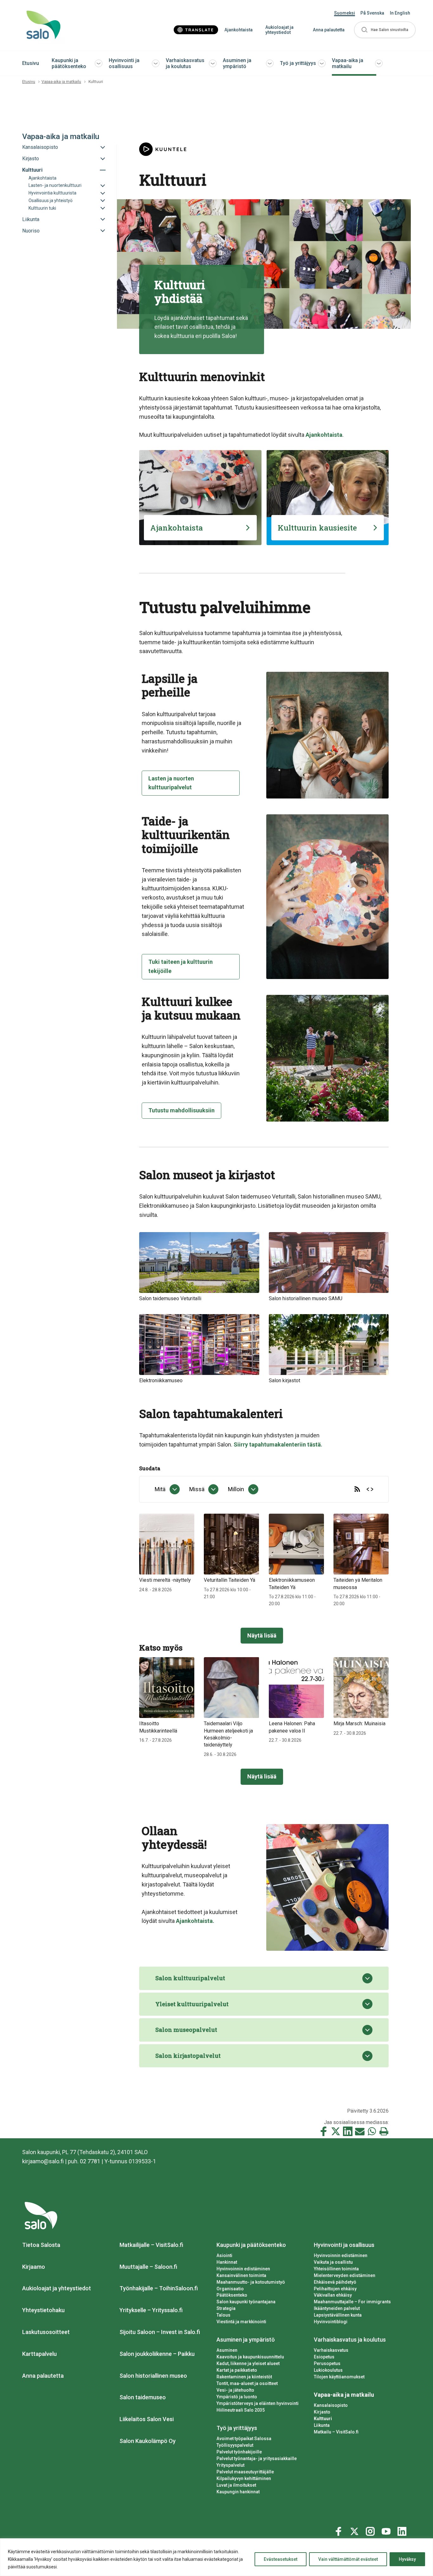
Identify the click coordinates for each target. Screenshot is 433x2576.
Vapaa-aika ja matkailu (348, 63)
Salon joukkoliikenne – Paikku (157, 2354)
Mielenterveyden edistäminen (345, 2275)
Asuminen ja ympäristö (237, 63)
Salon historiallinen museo (153, 2376)
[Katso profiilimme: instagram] (371, 2530)
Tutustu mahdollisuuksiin (181, 1110)
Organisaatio (230, 2289)
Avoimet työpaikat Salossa (244, 2439)
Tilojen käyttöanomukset (339, 2377)
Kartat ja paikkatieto (237, 2370)
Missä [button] (197, 1489)
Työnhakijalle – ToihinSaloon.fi (159, 2288)
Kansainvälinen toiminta (241, 2275)
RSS (357, 1489)
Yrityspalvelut (230, 2465)
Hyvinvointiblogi (331, 2322)
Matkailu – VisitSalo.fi (336, 2432)
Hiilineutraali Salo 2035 (241, 2410)
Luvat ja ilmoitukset (236, 2485)
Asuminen (227, 2350)
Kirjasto (322, 2412)
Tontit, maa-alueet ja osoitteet (247, 2383)
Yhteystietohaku (43, 2310)
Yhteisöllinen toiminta (336, 2269)
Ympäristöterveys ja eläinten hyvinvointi (258, 2403)
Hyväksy (407, 2559)
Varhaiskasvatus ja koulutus (185, 63)
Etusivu (31, 63)
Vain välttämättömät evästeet (348, 2559)
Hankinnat (227, 2262)
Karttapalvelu (39, 2354)
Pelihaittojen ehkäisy (335, 2289)
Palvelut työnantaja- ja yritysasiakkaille (257, 2458)
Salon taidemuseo (143, 2397)
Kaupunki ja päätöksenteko (69, 63)
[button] (385, 30)
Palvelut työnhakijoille (239, 2452)
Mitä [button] (160, 1489)
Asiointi (224, 2255)
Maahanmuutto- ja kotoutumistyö (251, 2282)
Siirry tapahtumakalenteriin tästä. (278, 1444)
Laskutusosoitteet (46, 2332)
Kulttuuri (323, 2419)
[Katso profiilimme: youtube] (387, 2530)
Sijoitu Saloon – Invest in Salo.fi (160, 2332)
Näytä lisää (262, 1635)
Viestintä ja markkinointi (241, 2322)
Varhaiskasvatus (331, 2350)
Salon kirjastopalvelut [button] (188, 2056)
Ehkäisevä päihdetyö (335, 2282)
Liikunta (322, 2425)
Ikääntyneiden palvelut (337, 2308)
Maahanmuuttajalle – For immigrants (352, 2302)
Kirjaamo (34, 2267)
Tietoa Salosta (41, 2245)
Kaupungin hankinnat (238, 2492)
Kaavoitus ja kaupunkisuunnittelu (250, 2357)
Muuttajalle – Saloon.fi (148, 2267)
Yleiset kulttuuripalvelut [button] (192, 2004)
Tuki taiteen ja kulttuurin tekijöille (181, 966)
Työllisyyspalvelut (235, 2445)
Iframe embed (370, 1489)
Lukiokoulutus (328, 2370)
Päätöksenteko (232, 2295)
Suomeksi (345, 13)
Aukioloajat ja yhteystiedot (279, 30)
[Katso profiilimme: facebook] (339, 2530)
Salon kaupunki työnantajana (246, 2302)
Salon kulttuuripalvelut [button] (190, 1978)
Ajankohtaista (239, 30)
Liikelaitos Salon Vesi (147, 2419)
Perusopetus (327, 2363)
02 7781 (90, 2161)
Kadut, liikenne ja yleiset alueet (248, 2363)
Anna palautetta (329, 30)
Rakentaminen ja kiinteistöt (244, 2377)
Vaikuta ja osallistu (333, 2262)
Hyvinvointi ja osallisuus (124, 63)
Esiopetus (324, 2357)
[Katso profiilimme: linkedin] (403, 2530)
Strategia (226, 2308)
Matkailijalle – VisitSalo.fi (151, 2245)
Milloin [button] (236, 1489)
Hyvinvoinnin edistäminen (243, 2269)
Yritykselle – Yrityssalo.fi (151, 2310)
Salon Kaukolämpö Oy (148, 2441)
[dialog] (167, 1489)
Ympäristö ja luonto (237, 2397)
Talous (223, 2315)
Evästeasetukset (281, 2559)
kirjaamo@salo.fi (43, 2161)
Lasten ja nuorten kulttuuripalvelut (171, 783)
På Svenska (372, 13)
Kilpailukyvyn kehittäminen (244, 2478)
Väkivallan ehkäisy (333, 2295)
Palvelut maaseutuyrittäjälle (245, 2472)
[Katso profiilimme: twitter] (355, 2530)
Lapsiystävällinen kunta (338, 2315)
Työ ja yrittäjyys (298, 63)
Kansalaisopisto (331, 2405)
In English (400, 13)
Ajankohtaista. (196, 1921)
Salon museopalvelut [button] (186, 2030)
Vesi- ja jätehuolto (235, 2390)
